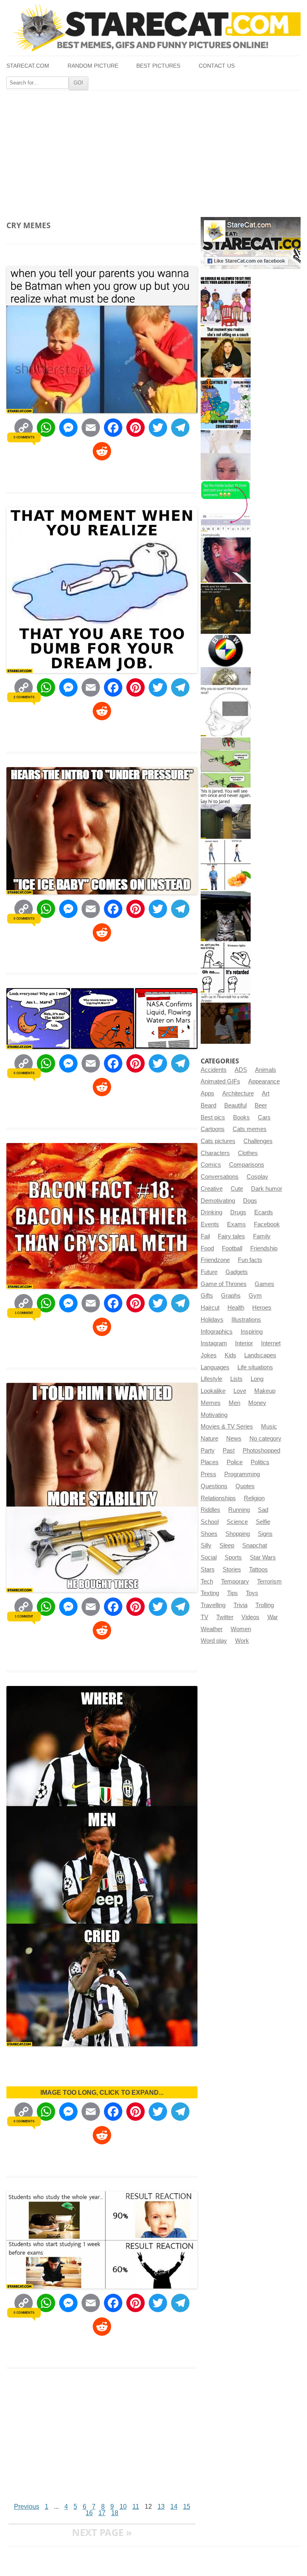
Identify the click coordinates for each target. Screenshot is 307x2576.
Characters (215, 1153)
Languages (215, 1367)
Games (264, 1284)
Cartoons (213, 1129)
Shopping (238, 1534)
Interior (244, 1343)
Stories (232, 1569)
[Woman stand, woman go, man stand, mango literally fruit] (226, 865)
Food (207, 1248)
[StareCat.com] (153, 28)
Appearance (264, 1081)
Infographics (217, 1332)
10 (123, 2507)
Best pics (213, 1117)
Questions (214, 1486)
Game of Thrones (224, 1284)
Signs (265, 1534)
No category (265, 1439)
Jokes (209, 1355)
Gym (255, 1296)
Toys (252, 1593)
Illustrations (246, 1320)
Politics (260, 1462)
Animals (266, 1070)
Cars (264, 1117)
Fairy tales (231, 1236)
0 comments (24, 437)
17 (102, 2513)
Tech (207, 1581)
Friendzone (215, 1260)
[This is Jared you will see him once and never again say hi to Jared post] (226, 814)
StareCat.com (28, 66)
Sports (233, 1557)
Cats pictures (218, 1141)
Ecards (264, 1212)
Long (257, 1379)
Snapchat (255, 1545)
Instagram (214, 1343)
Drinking (211, 1212)
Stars (208, 1569)
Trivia (240, 1605)
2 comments (24, 697)
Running (239, 1510)
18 (115, 2513)
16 (89, 2513)
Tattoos (258, 1569)
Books (241, 1117)
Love (240, 1391)
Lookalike (213, 1391)
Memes (211, 1403)
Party (208, 1451)
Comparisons (247, 1165)
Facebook (267, 1224)
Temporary (235, 1581)
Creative (212, 1189)
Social (209, 1557)
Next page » (102, 2532)
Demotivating (218, 1201)
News (234, 1439)
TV (204, 1617)
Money (257, 1403)
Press (208, 1474)
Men (234, 1403)
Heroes (262, 1308)
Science (237, 1522)
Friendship (264, 1248)
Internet (271, 1343)
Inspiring (252, 1332)
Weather (212, 1629)
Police (235, 1462)
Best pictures (158, 66)
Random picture (93, 66)
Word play (214, 1641)
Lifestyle (211, 1379)
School (210, 1522)
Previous (27, 2507)
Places (210, 1462)
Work (242, 1641)
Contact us (217, 66)
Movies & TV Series (227, 1427)
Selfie (263, 1522)
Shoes (209, 1534)
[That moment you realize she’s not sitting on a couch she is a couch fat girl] (226, 353)
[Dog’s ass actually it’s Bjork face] (226, 455)
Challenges (258, 1141)
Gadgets (237, 1272)
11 (136, 2507)
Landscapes (260, 1355)
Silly (206, 1545)
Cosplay (257, 1177)
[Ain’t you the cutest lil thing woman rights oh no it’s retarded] (226, 968)
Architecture (238, 1093)
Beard (208, 1105)
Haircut (210, 1308)
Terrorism (269, 1581)
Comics (211, 1165)
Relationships (218, 1498)
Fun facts (250, 1260)
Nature (209, 1439)
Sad (263, 1510)
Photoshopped (261, 1451)
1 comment (24, 1313)
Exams (236, 1224)
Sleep (227, 1545)
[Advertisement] (153, 151)
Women (241, 1629)
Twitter (225, 1617)
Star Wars (263, 1557)
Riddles (210, 1510)
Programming (242, 1474)
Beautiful (235, 1105)
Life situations (255, 1367)
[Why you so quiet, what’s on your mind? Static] (226, 711)
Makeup (265, 1391)
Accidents (214, 1070)
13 (161, 2507)
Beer (261, 1105)
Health (236, 1308)
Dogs (250, 1201)
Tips (232, 1593)
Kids (230, 1355)
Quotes (245, 1486)
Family (262, 1236)
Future (209, 1272)
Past (229, 1451)
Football (232, 1248)
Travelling (213, 1605)
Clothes (248, 1153)
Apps (207, 1093)
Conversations (220, 1177)
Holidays (212, 1320)
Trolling (265, 1605)
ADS (241, 1070)
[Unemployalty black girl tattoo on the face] (226, 558)
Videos (250, 1617)
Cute (237, 1189)
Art (266, 1093)
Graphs (231, 1296)
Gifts (207, 1296)
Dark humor (267, 1189)
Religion (254, 1498)
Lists (236, 1379)
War (273, 1617)
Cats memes (250, 1129)
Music (269, 1427)
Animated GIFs (220, 1081)
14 (174, 2507)
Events (210, 1224)
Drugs (238, 1212)
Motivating (214, 1415)
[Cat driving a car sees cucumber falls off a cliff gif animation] (226, 916)
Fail (205, 1236)
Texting (210, 1593)
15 (187, 2507)
